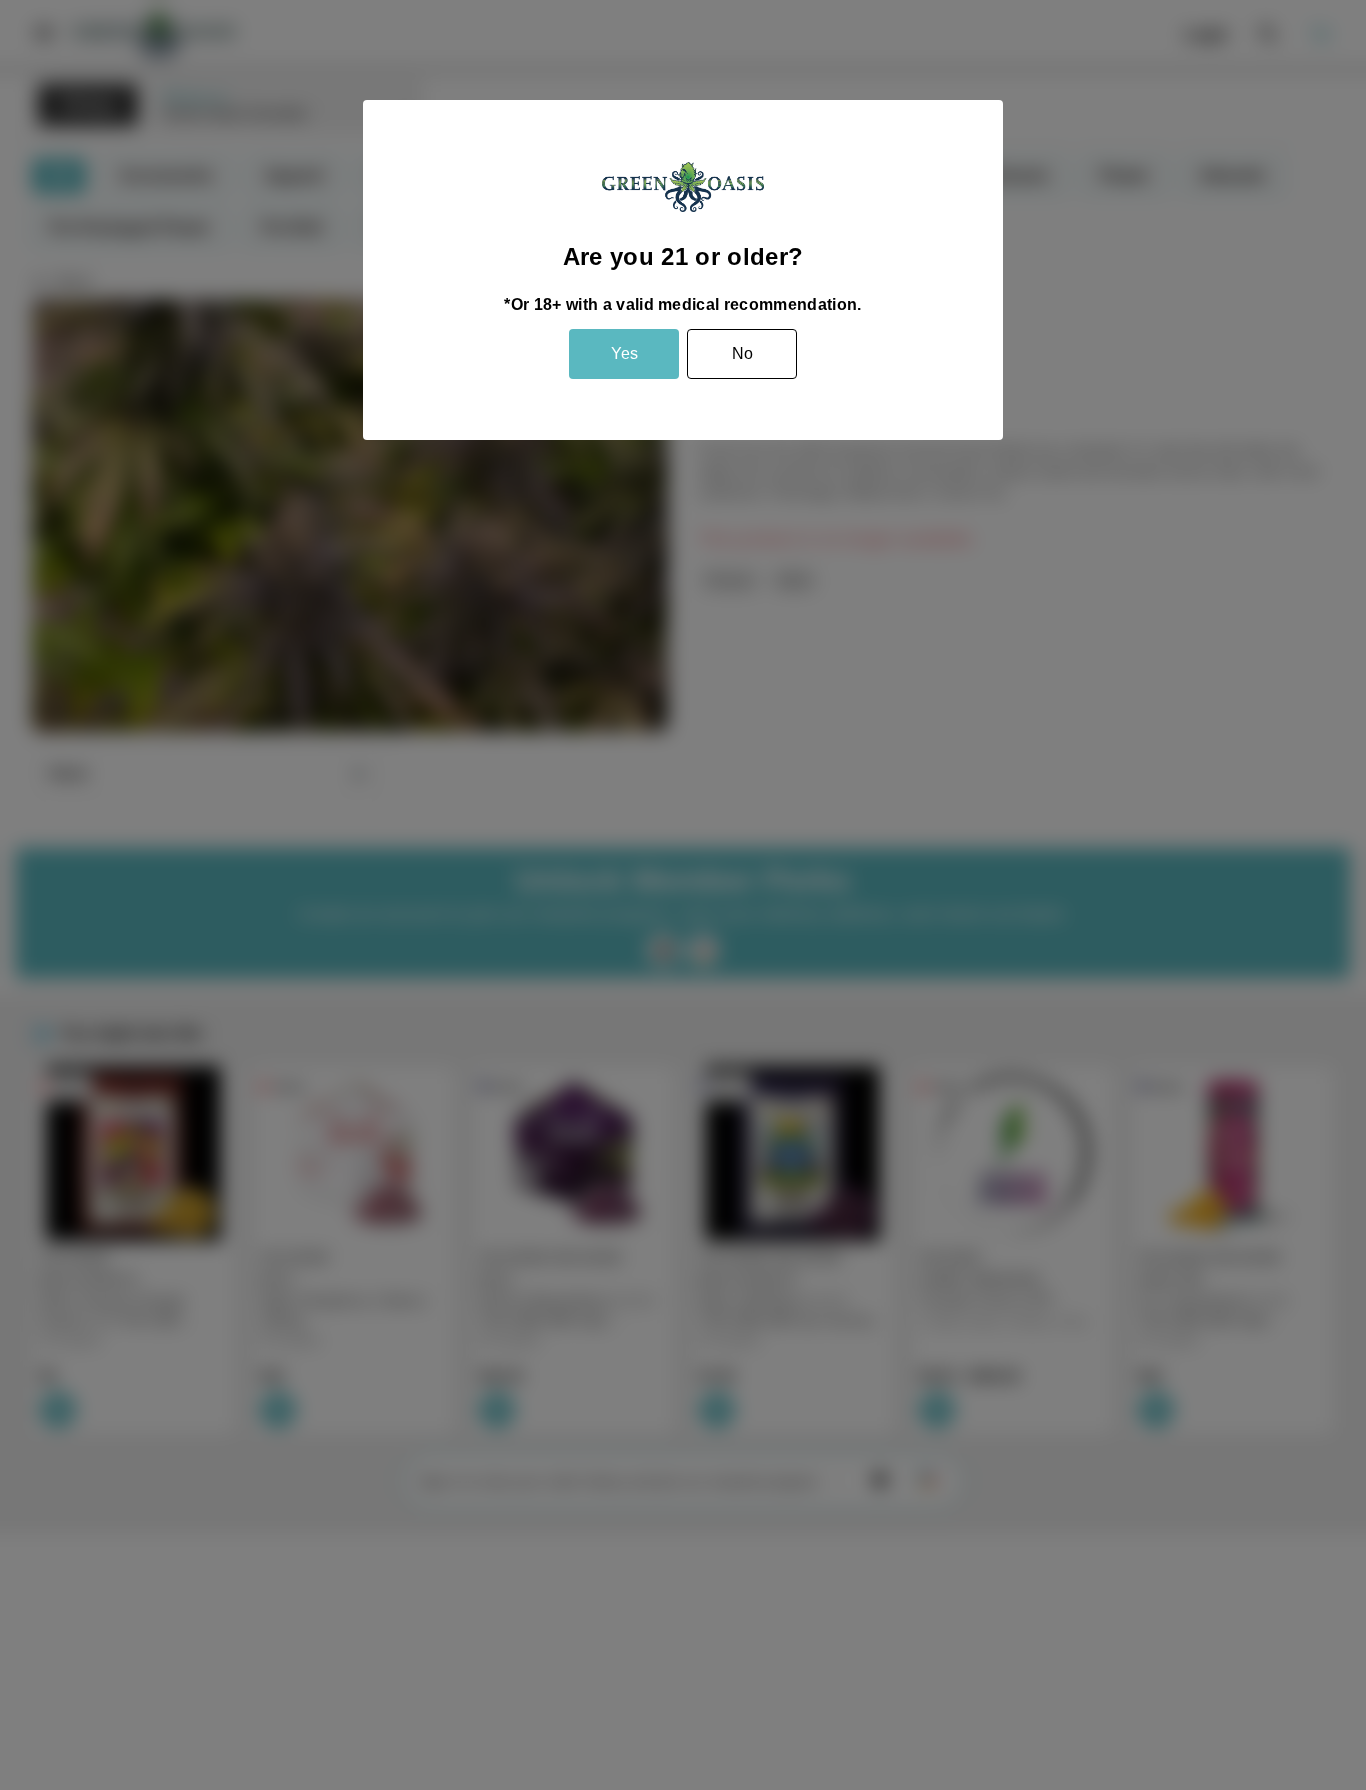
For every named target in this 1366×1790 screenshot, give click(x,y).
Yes (624, 353)
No (742, 353)
